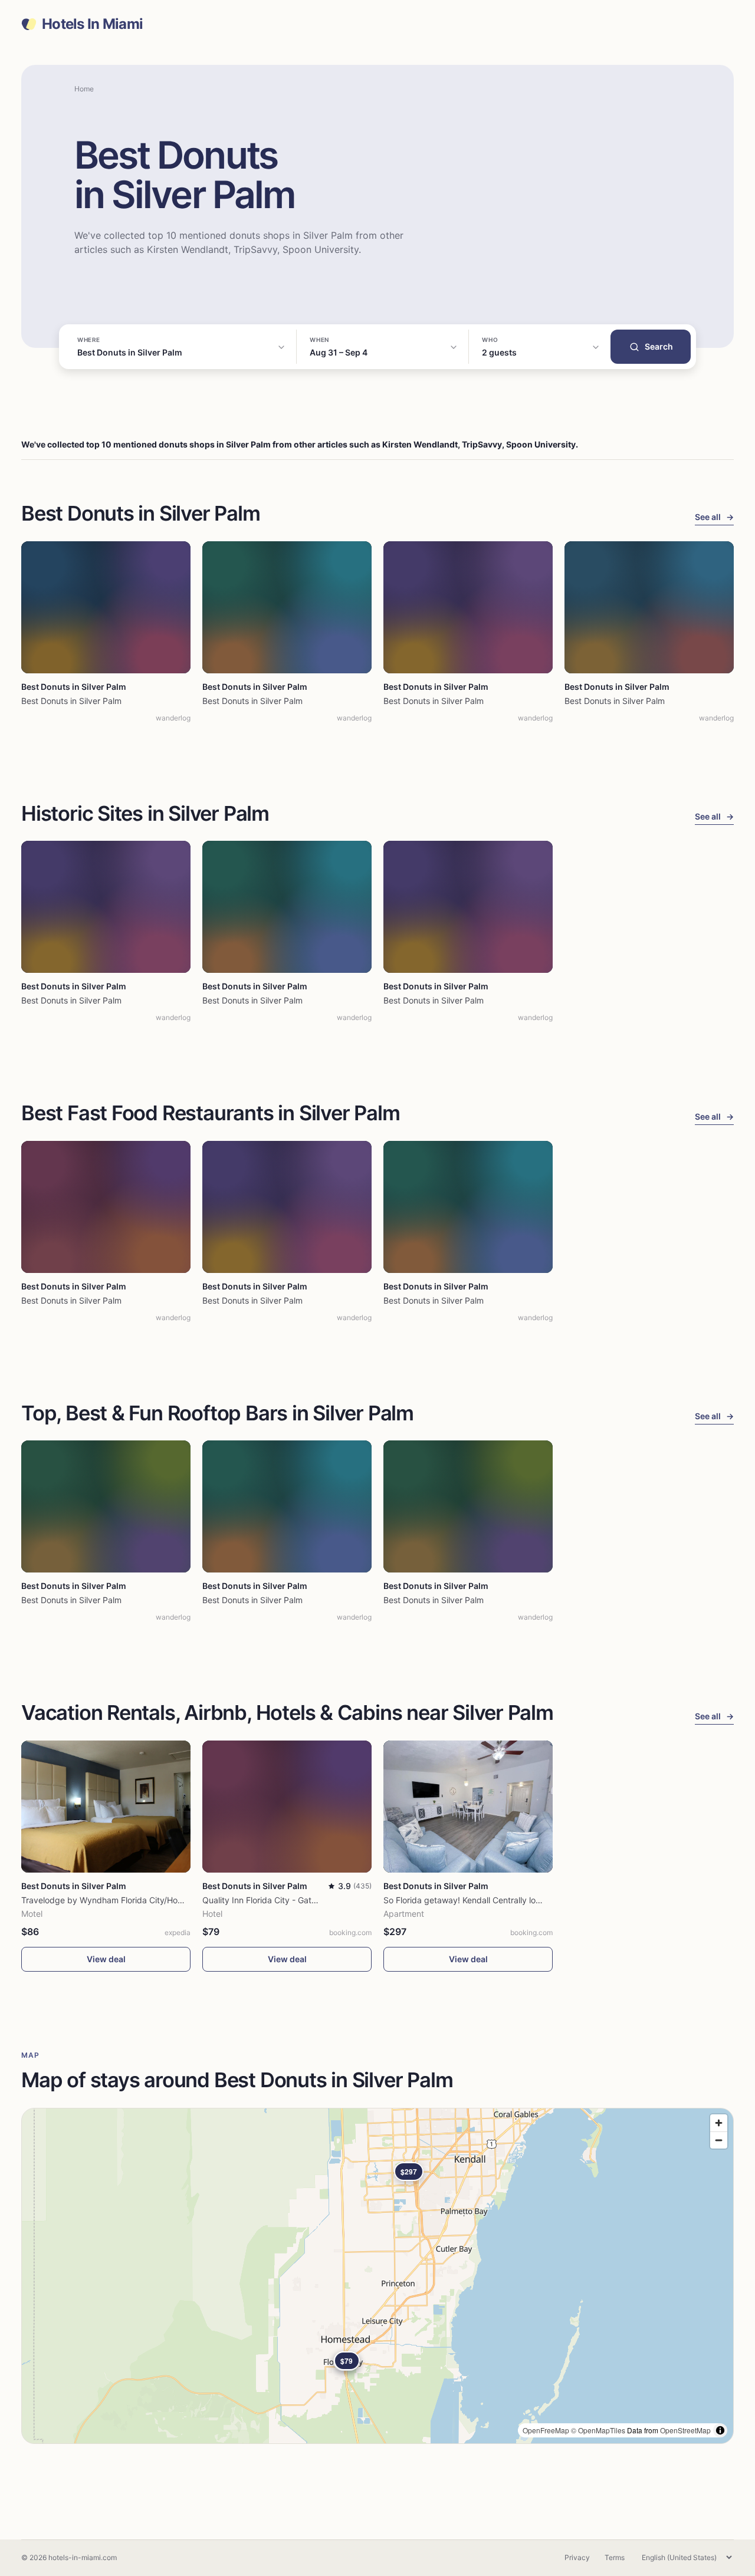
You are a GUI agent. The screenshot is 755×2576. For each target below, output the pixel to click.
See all (714, 517)
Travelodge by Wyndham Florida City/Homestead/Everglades (139, 1900)
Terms (615, 2557)
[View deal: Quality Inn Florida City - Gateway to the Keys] (287, 1807)
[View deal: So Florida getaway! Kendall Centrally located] (468, 1807)
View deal (106, 1959)
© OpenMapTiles (598, 2430)
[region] (377, 2276)
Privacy (577, 2557)
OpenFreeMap (546, 2430)
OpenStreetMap (685, 2430)
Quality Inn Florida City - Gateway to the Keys (290, 1900)
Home (84, 89)
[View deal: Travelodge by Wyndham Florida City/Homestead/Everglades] (106, 1807)
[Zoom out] (719, 2140)
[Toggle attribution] (720, 2430)
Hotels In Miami (92, 24)
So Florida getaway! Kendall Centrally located (471, 1900)
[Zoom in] (719, 2123)
